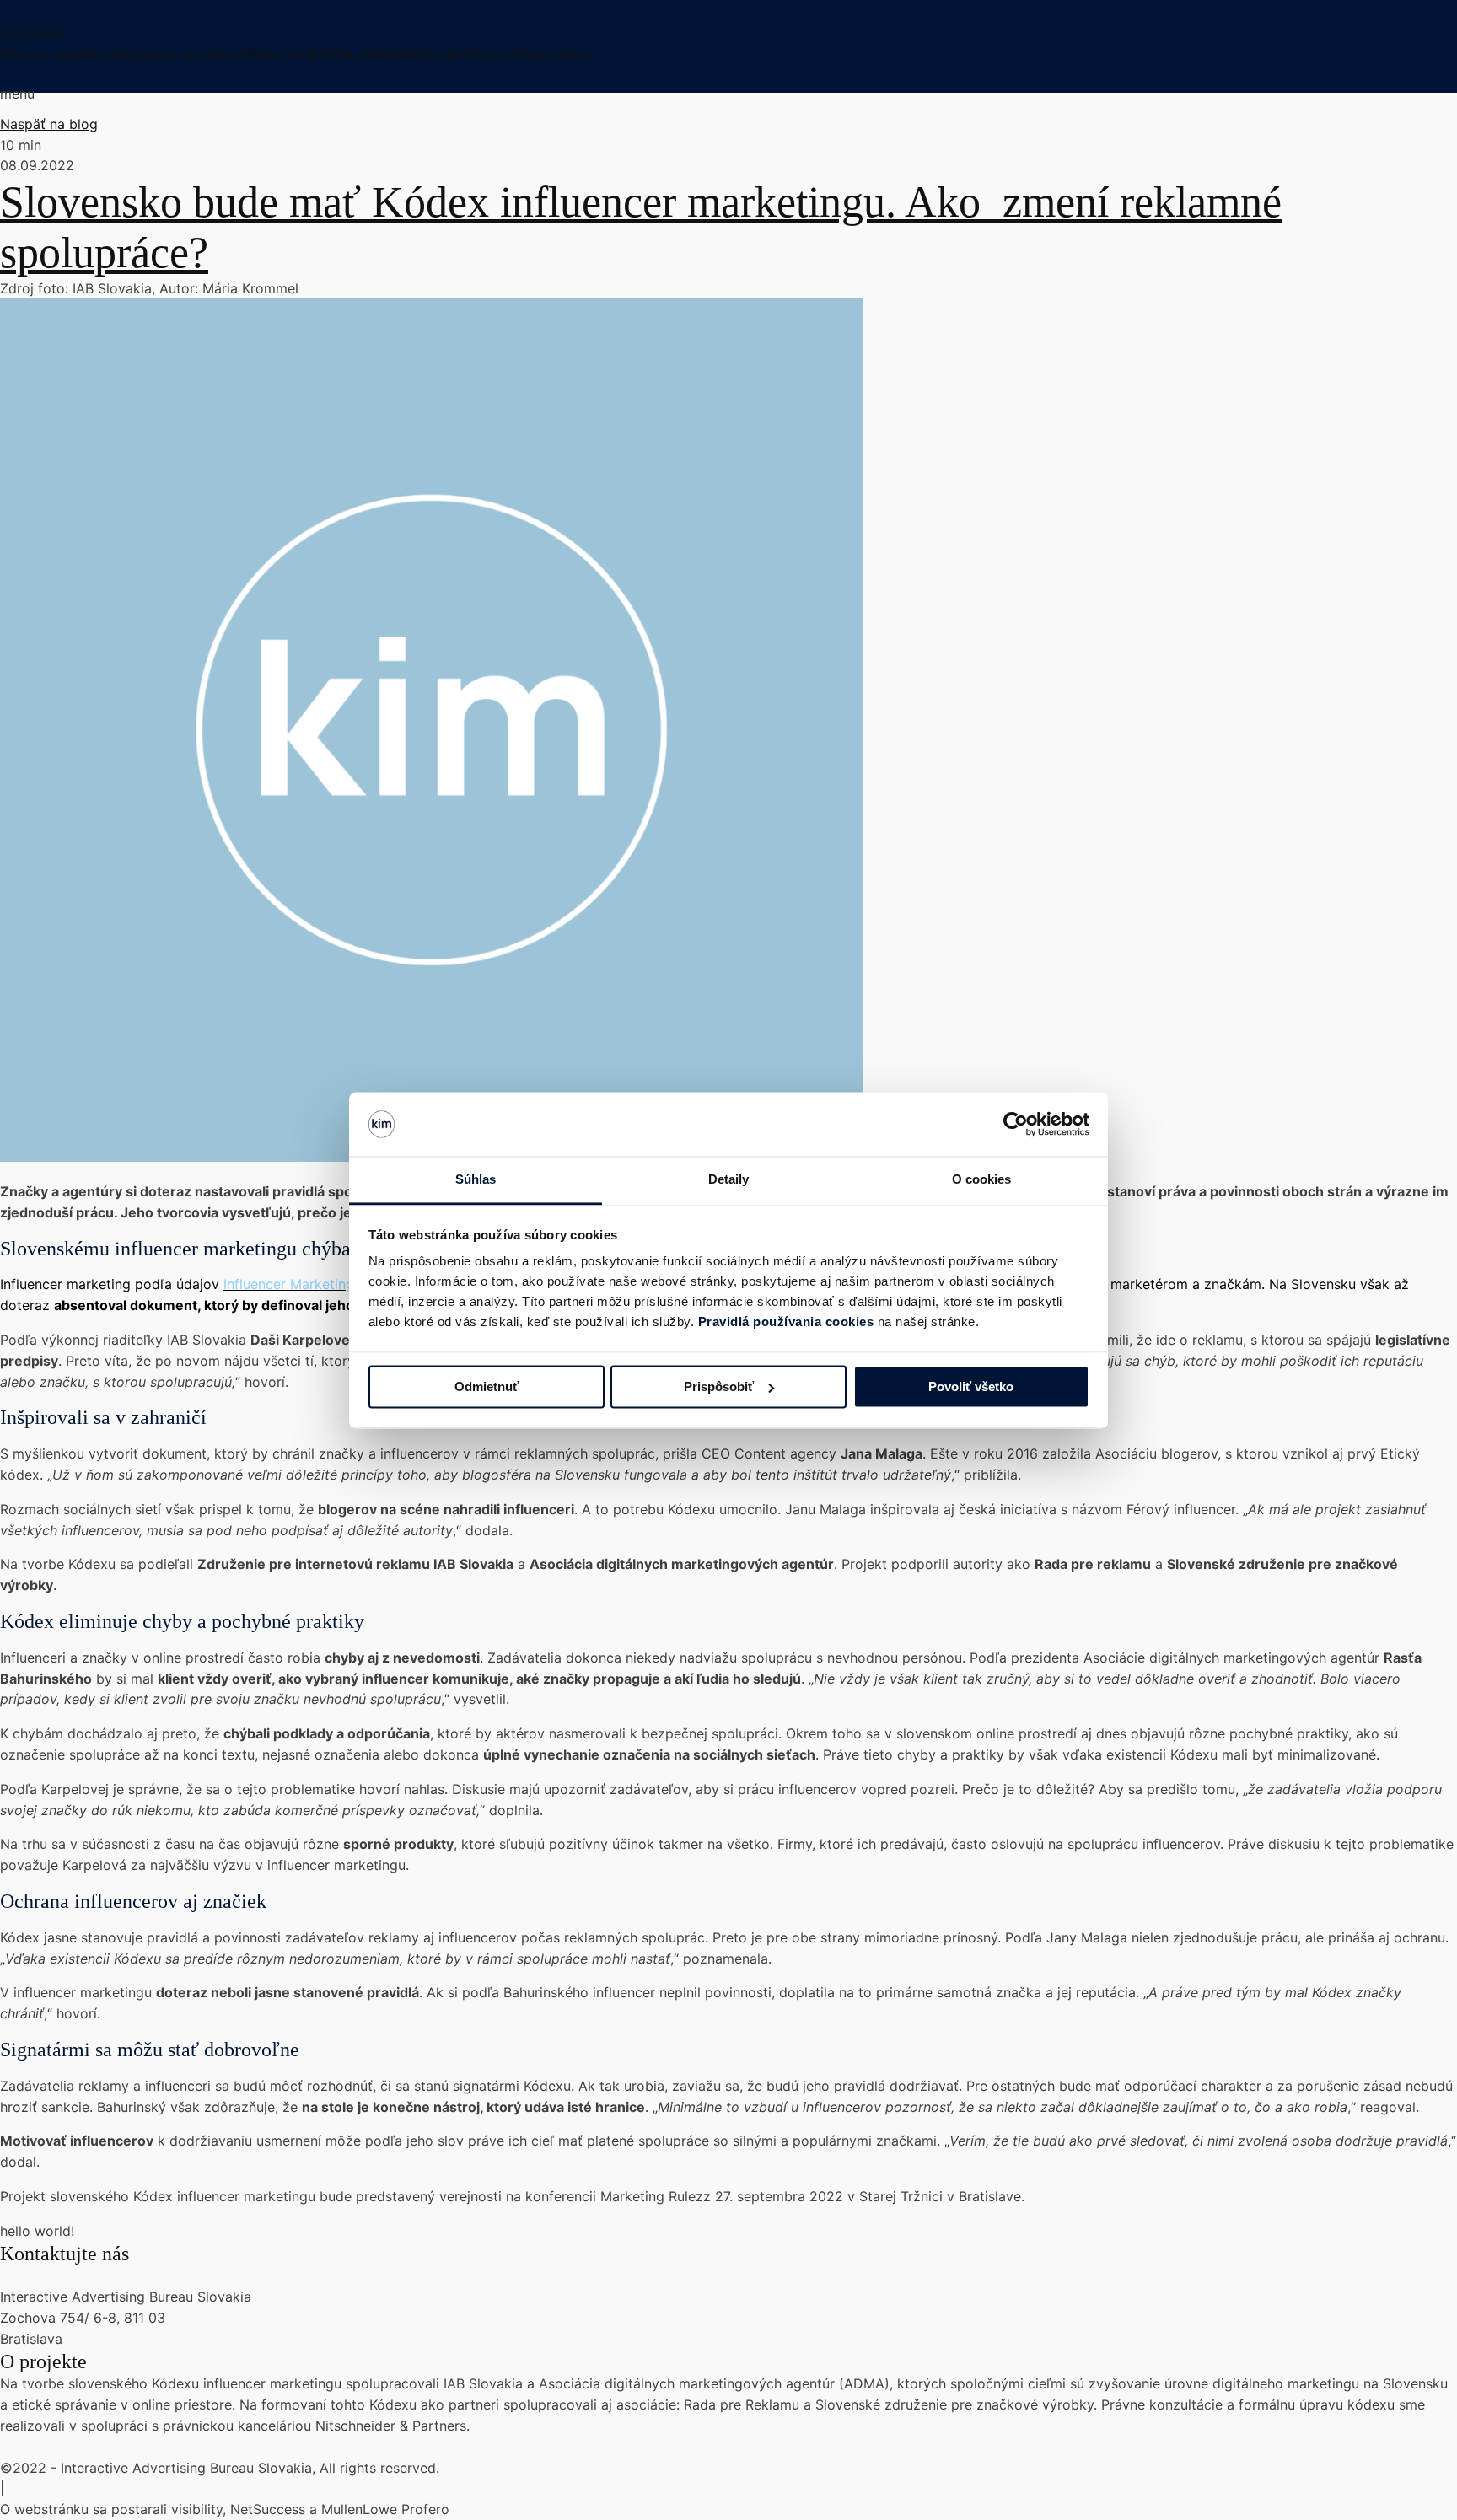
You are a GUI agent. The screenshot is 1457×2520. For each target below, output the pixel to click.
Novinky (493, 52)
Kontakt (443, 52)
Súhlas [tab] (476, 1180)
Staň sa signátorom (62, 52)
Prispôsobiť (719, 1386)
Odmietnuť (487, 1386)
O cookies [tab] (982, 1180)
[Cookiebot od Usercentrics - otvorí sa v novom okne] (1016, 1124)
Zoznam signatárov (185, 52)
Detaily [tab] (729, 1180)
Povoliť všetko (971, 1386)
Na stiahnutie (376, 52)
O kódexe (31, 31)
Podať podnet (291, 52)
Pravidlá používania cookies (788, 1322)
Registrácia (555, 52)
